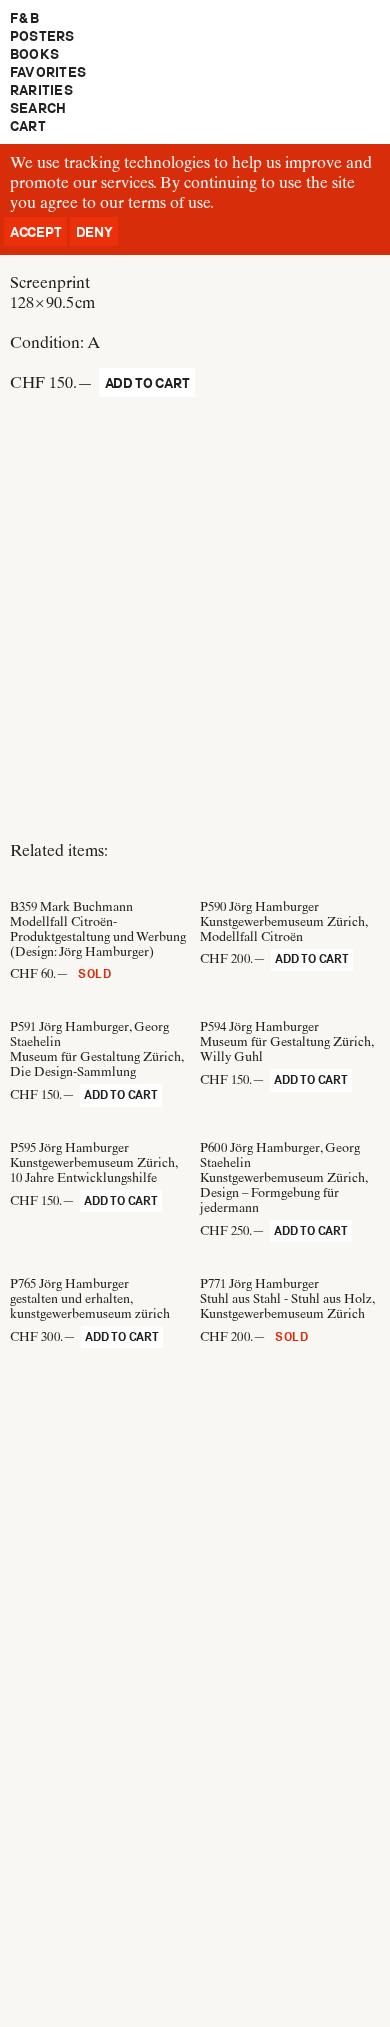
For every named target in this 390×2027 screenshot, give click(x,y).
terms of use (169, 202)
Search (38, 108)
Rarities (41, 90)
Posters (42, 36)
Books (34, 54)
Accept (35, 232)
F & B (24, 18)
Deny (94, 232)
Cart (28, 126)
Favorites (48, 72)
